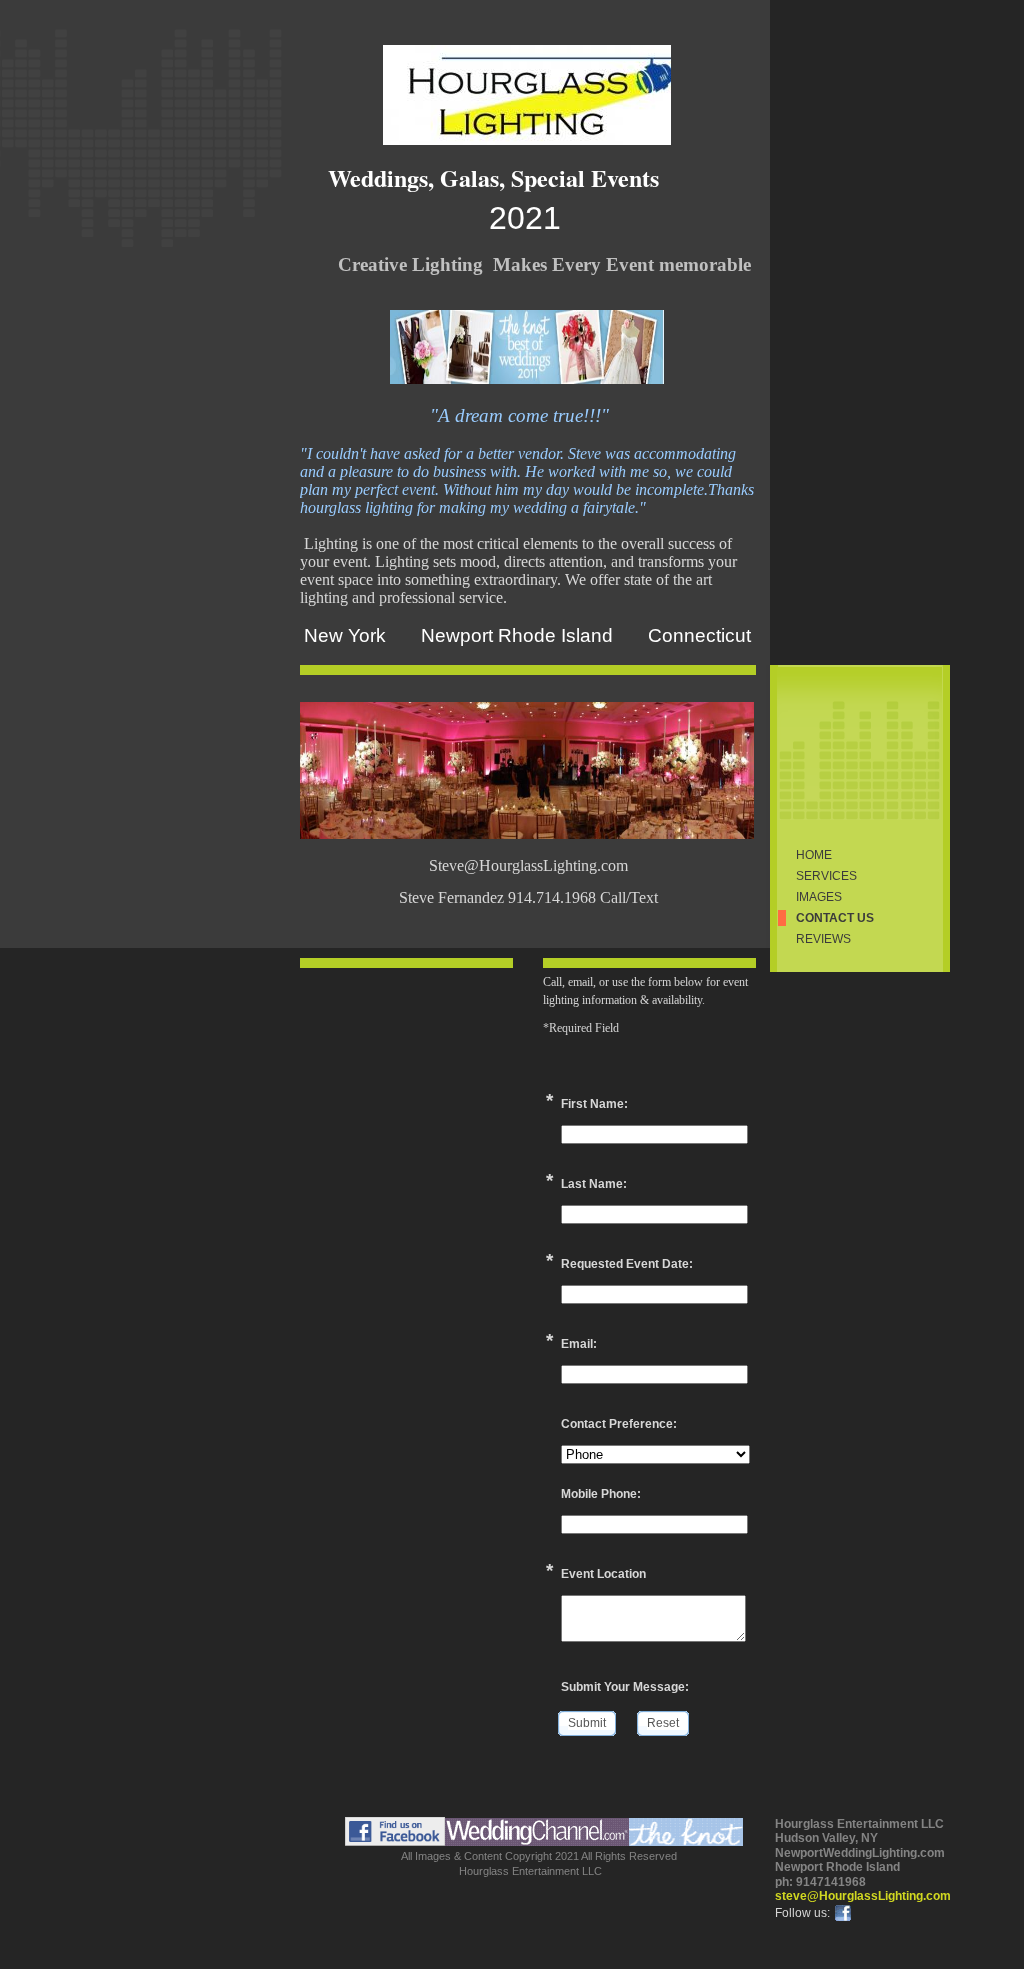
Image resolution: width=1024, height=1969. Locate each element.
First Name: (594, 1104)
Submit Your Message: (625, 1687)
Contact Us (835, 918)
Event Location (603, 1574)
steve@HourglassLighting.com (863, 1896)
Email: (579, 1344)
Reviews (823, 939)
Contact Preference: (619, 1424)
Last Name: (594, 1184)
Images (819, 897)
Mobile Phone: (601, 1494)
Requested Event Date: (627, 1264)
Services (826, 876)
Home (814, 855)
